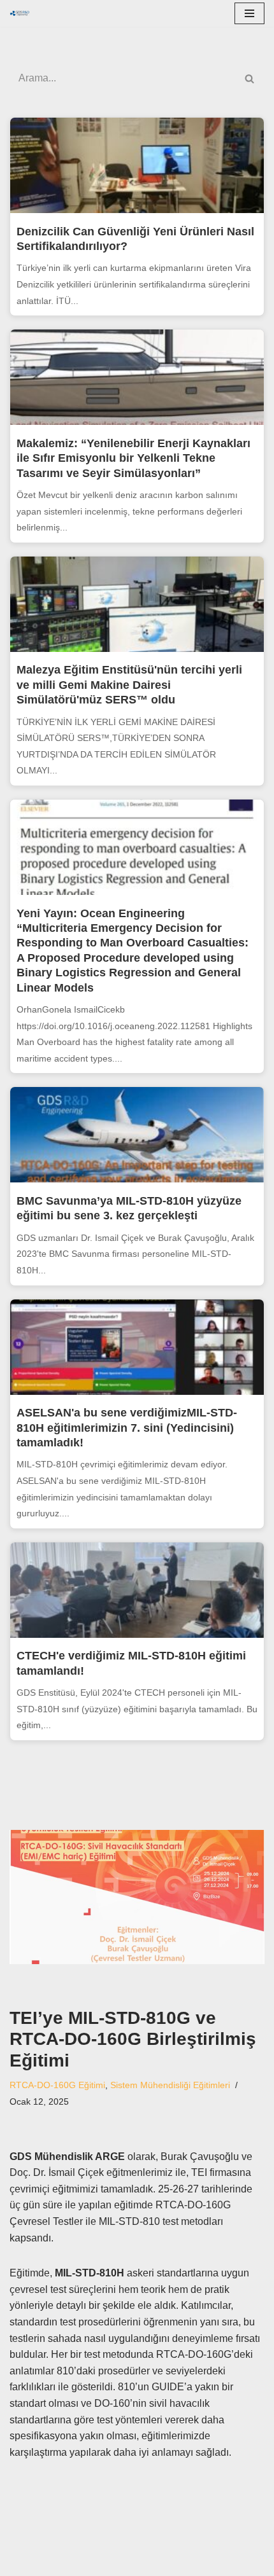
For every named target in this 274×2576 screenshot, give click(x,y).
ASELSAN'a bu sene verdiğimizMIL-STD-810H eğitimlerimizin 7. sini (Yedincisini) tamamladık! (127, 1428)
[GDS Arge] (23, 13)
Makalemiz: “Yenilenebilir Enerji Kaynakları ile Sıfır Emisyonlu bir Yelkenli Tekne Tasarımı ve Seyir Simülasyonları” (133, 458)
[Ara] (250, 78)
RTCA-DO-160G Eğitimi (57, 2085)
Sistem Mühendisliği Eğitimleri (170, 2085)
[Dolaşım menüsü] (249, 13)
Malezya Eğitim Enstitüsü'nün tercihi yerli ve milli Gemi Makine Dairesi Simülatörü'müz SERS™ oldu (129, 685)
